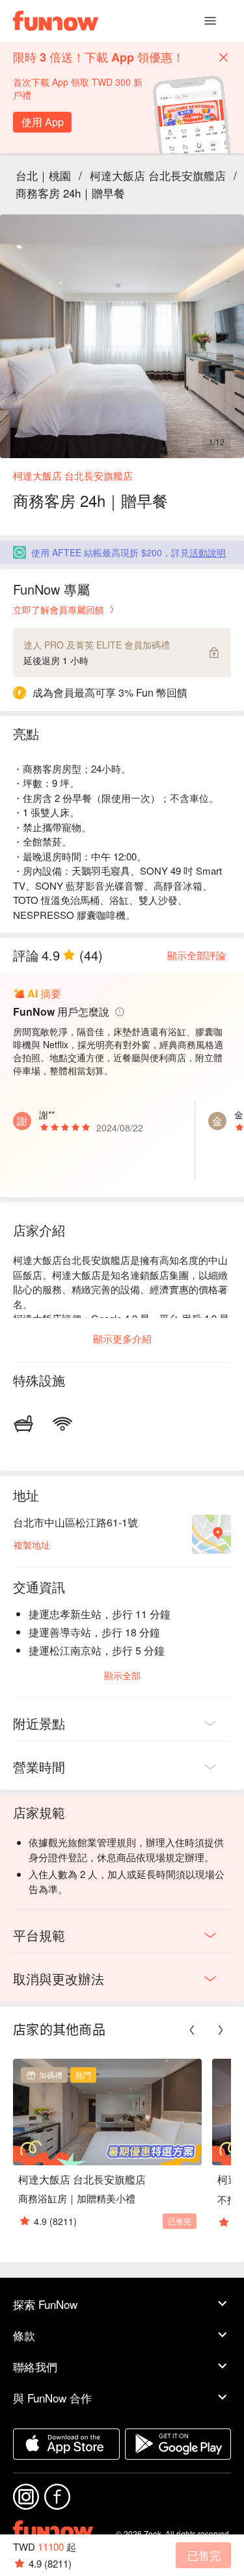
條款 (24, 2335)
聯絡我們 (35, 2366)
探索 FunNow (45, 2304)
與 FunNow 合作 (52, 2398)
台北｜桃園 (43, 175)
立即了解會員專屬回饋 (59, 610)
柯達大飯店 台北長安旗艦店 (158, 175)
